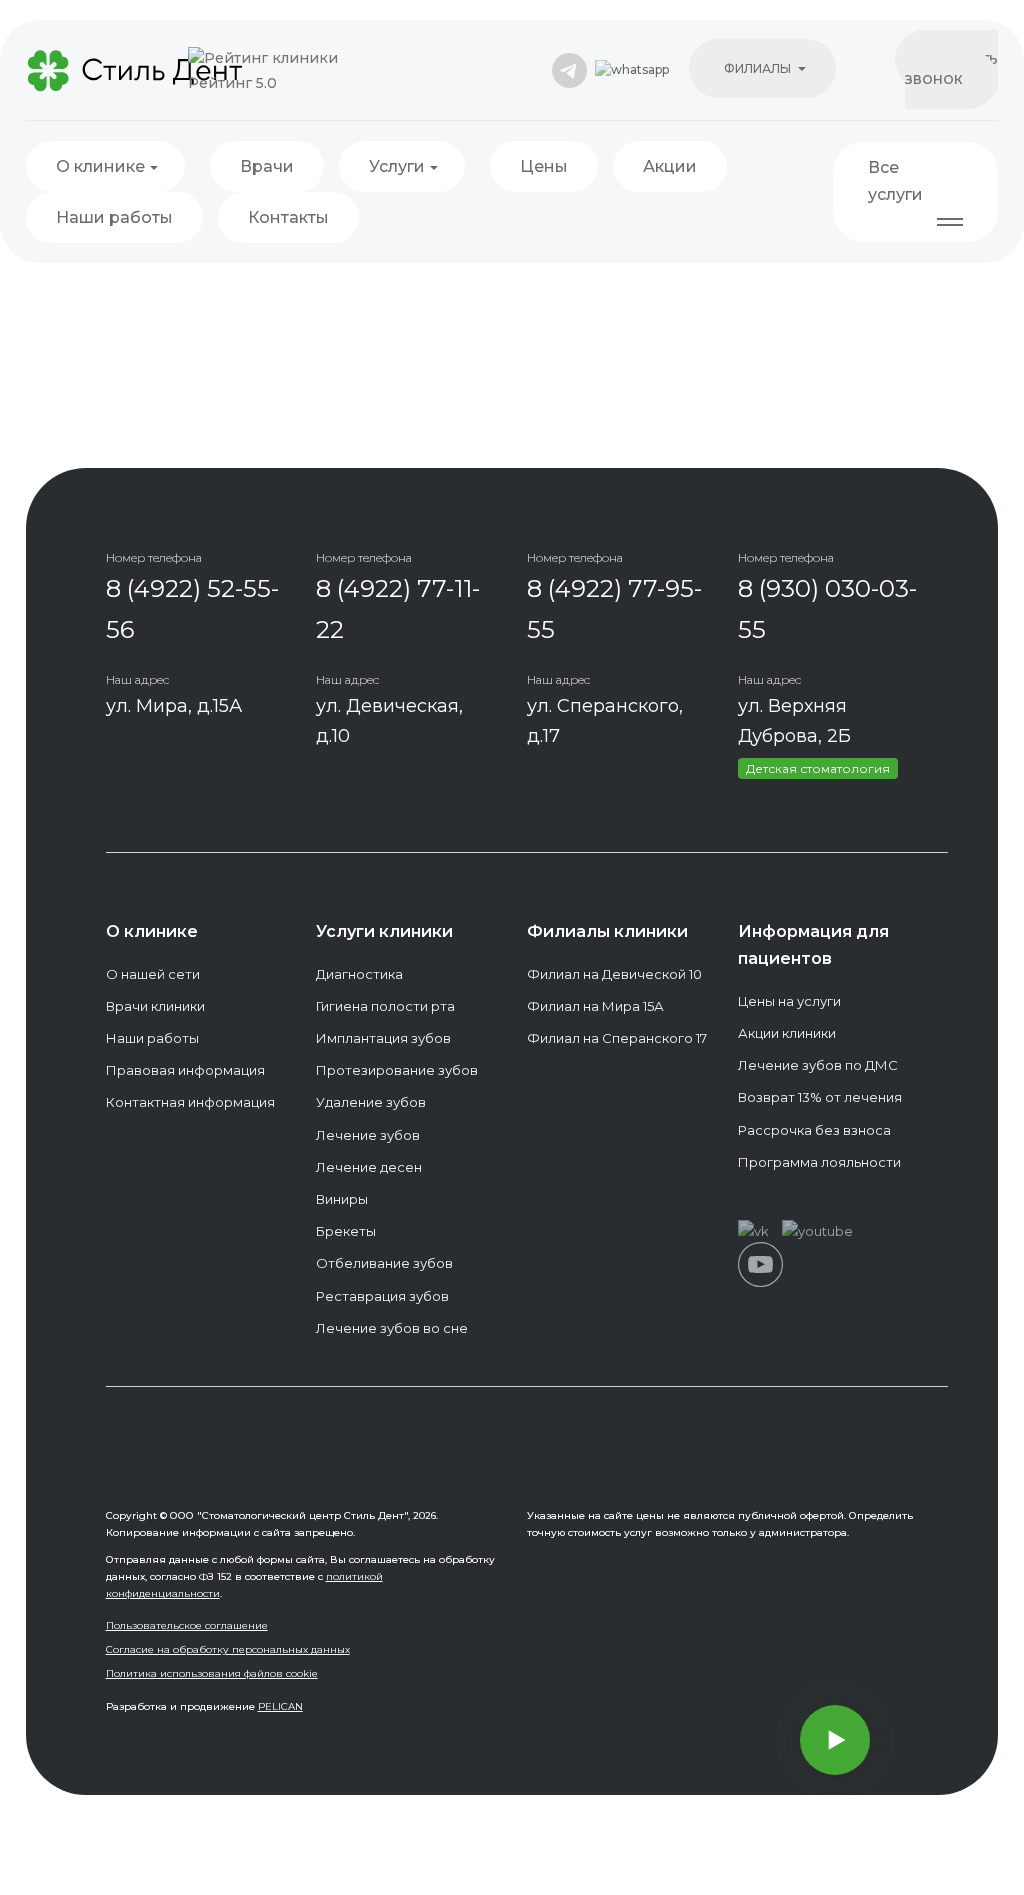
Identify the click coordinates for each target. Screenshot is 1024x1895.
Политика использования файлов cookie (212, 1673)
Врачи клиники (155, 1006)
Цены (544, 166)
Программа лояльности (819, 1162)
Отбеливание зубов (384, 1263)
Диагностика (359, 974)
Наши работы (114, 217)
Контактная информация (190, 1102)
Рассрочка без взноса (814, 1130)
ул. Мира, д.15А (174, 706)
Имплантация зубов (383, 1038)
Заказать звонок (951, 69)
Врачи (267, 166)
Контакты (288, 217)
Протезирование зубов (397, 1070)
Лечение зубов (368, 1135)
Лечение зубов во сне (392, 1328)
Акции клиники (787, 1033)
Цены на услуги (789, 1001)
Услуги (397, 166)
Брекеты (346, 1231)
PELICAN (280, 1706)
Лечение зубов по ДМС (818, 1065)
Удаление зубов (371, 1102)
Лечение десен (369, 1167)
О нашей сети (153, 974)
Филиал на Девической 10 (614, 974)
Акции (670, 166)
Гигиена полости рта (385, 1006)
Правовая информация (185, 1070)
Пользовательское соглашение (187, 1625)
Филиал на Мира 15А (595, 1006)
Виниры (342, 1199)
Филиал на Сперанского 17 (617, 1038)
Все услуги (895, 181)
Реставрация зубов (382, 1296)
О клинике (100, 166)
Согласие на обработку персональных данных (228, 1649)
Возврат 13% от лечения (820, 1097)
